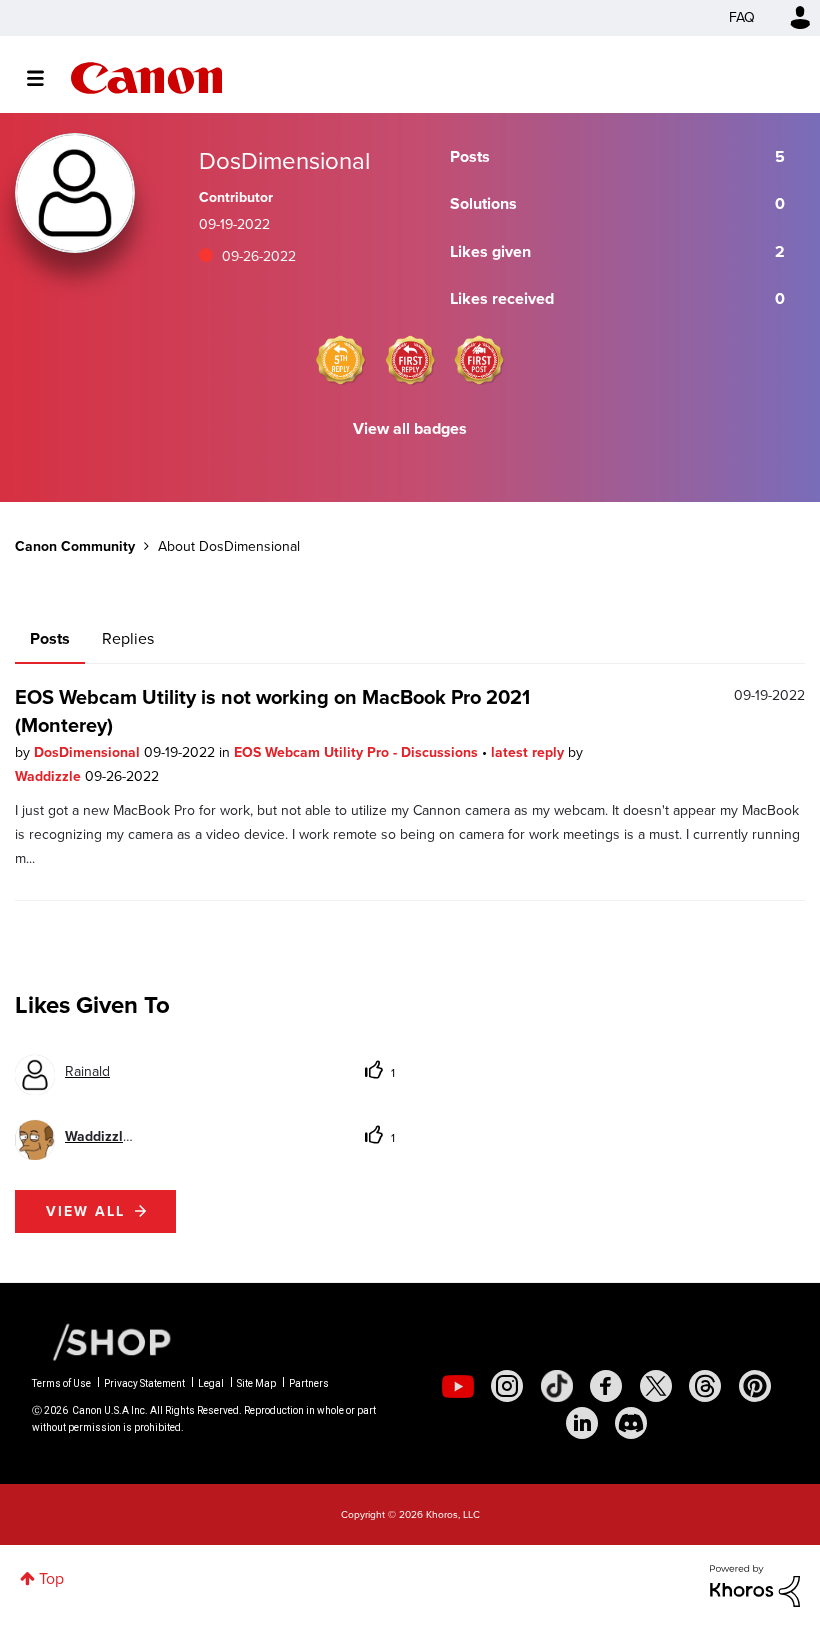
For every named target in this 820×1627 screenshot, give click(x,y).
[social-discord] (631, 1423)
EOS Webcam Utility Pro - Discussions (358, 752)
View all (85, 1211)
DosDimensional (89, 752)
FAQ (742, 17)
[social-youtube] (458, 1386)
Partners (309, 1383)
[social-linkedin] (582, 1423)
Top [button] (51, 1578)
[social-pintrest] (755, 1386)
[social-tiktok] (557, 1386)
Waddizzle (50, 776)
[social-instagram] (507, 1386)
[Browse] (45, 78)
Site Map (256, 1383)
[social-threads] (705, 1386)
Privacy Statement (144, 1383)
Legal (211, 1383)
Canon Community (146, 78)
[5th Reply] (341, 360)
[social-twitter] (656, 1386)
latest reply (529, 752)
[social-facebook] (606, 1386)
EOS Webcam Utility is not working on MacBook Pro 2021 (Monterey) (272, 711)
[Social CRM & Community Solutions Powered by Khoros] (755, 1584)
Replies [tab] (128, 638)
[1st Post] (479, 360)
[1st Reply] (410, 360)
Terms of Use (61, 1383)
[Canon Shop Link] (102, 1340)
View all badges (410, 428)
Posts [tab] (50, 638)
